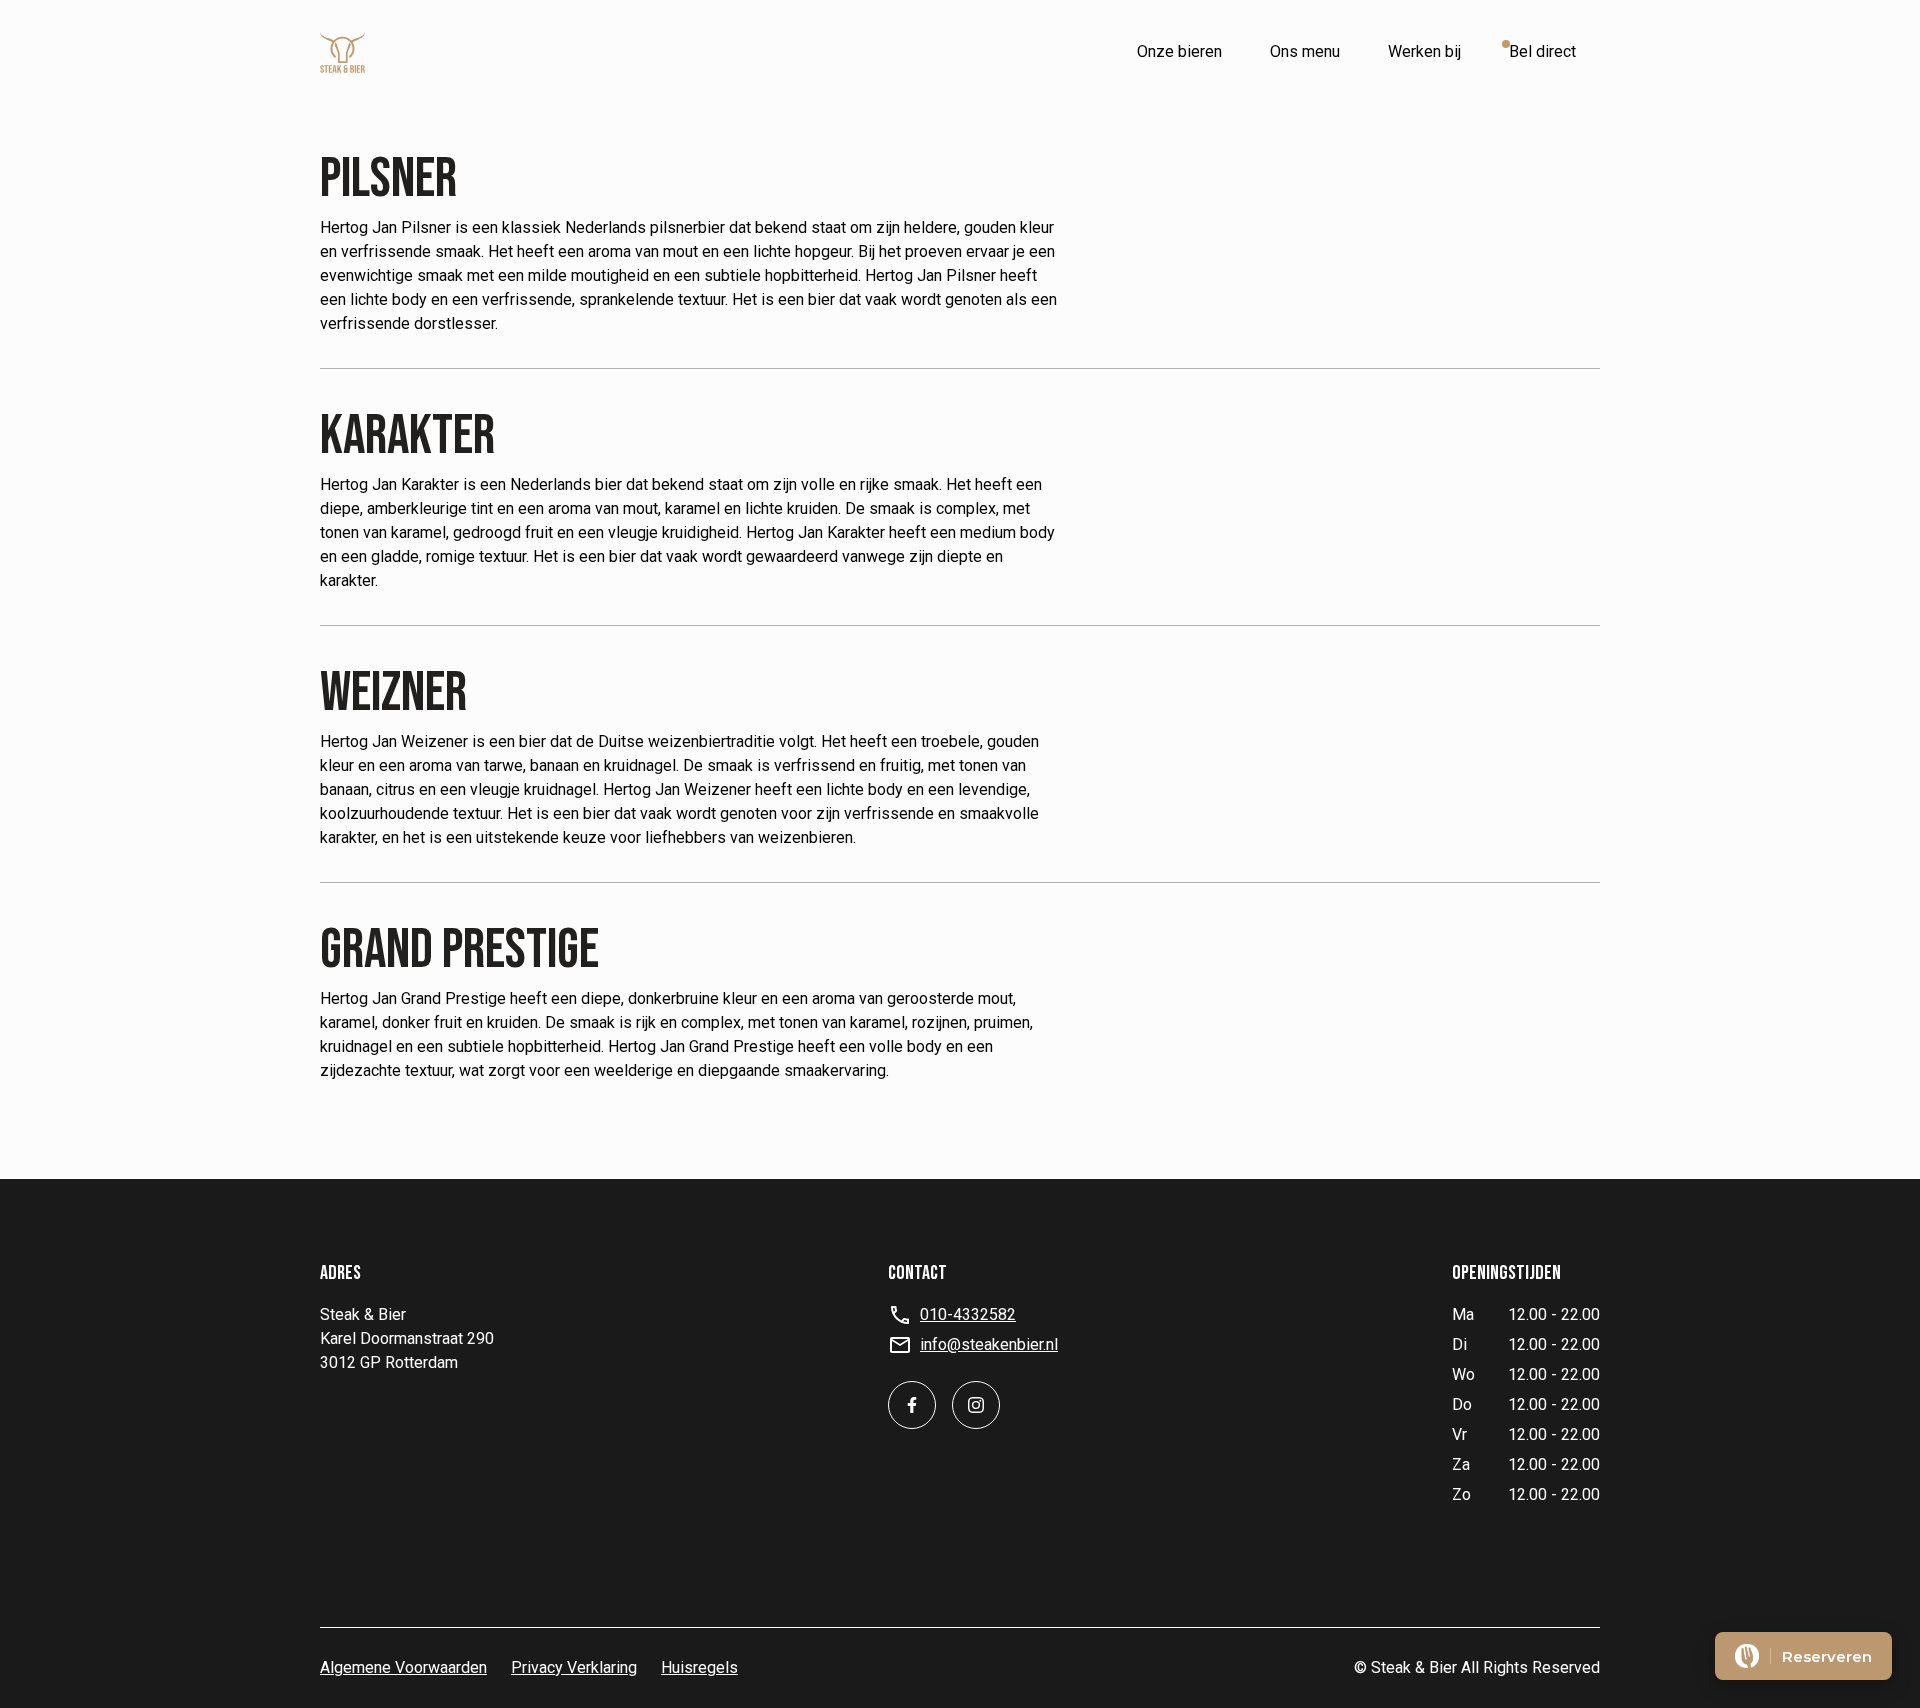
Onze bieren (1179, 51)
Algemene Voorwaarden (403, 1667)
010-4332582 (968, 1314)
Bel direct (1542, 51)
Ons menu (1305, 51)
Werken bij (1424, 51)
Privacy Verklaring (574, 1667)
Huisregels (699, 1667)
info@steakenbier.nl (989, 1344)
